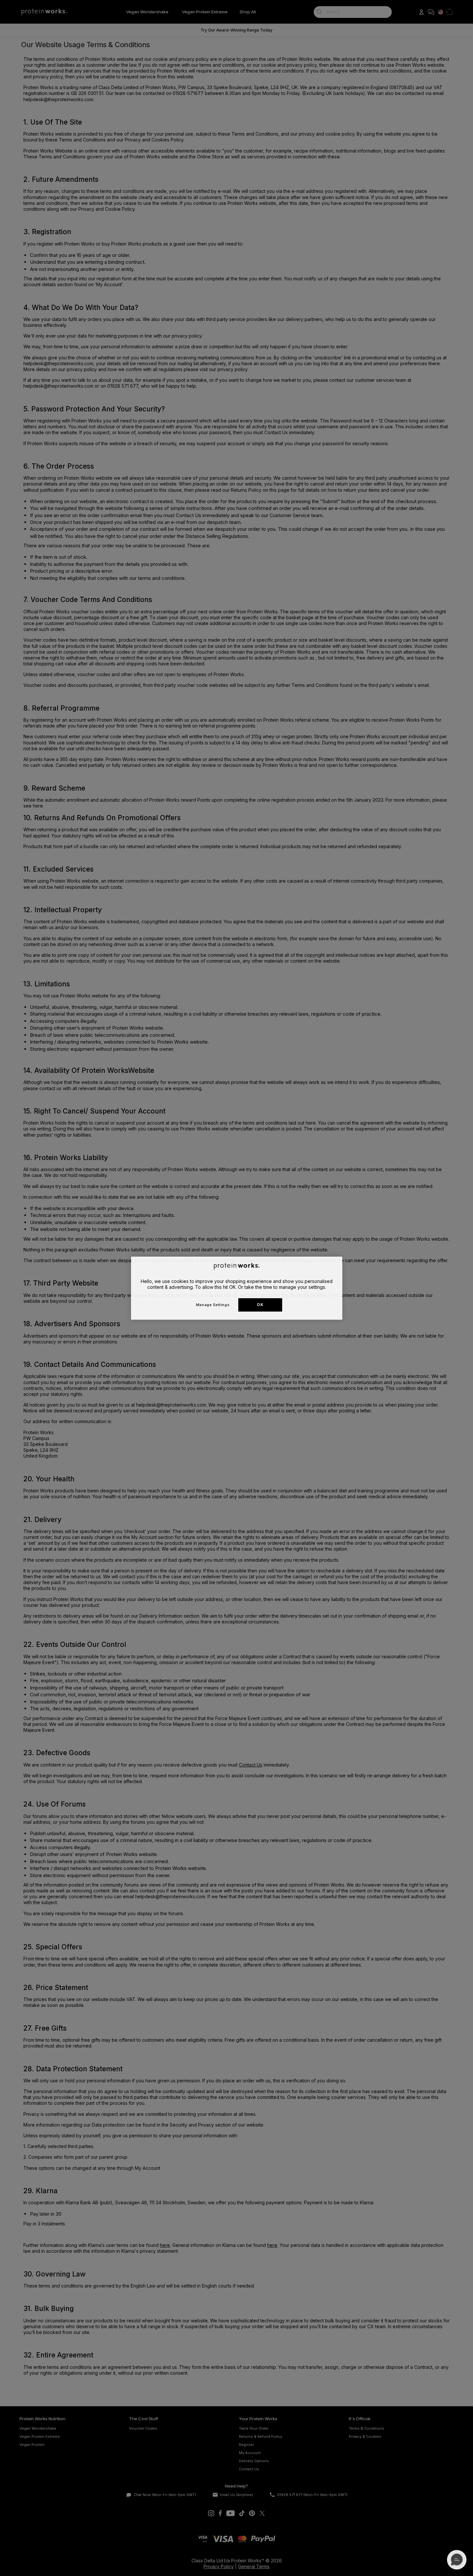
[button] (457, 2560)
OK (260, 1305)
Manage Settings (213, 1304)
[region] (237, 1288)
